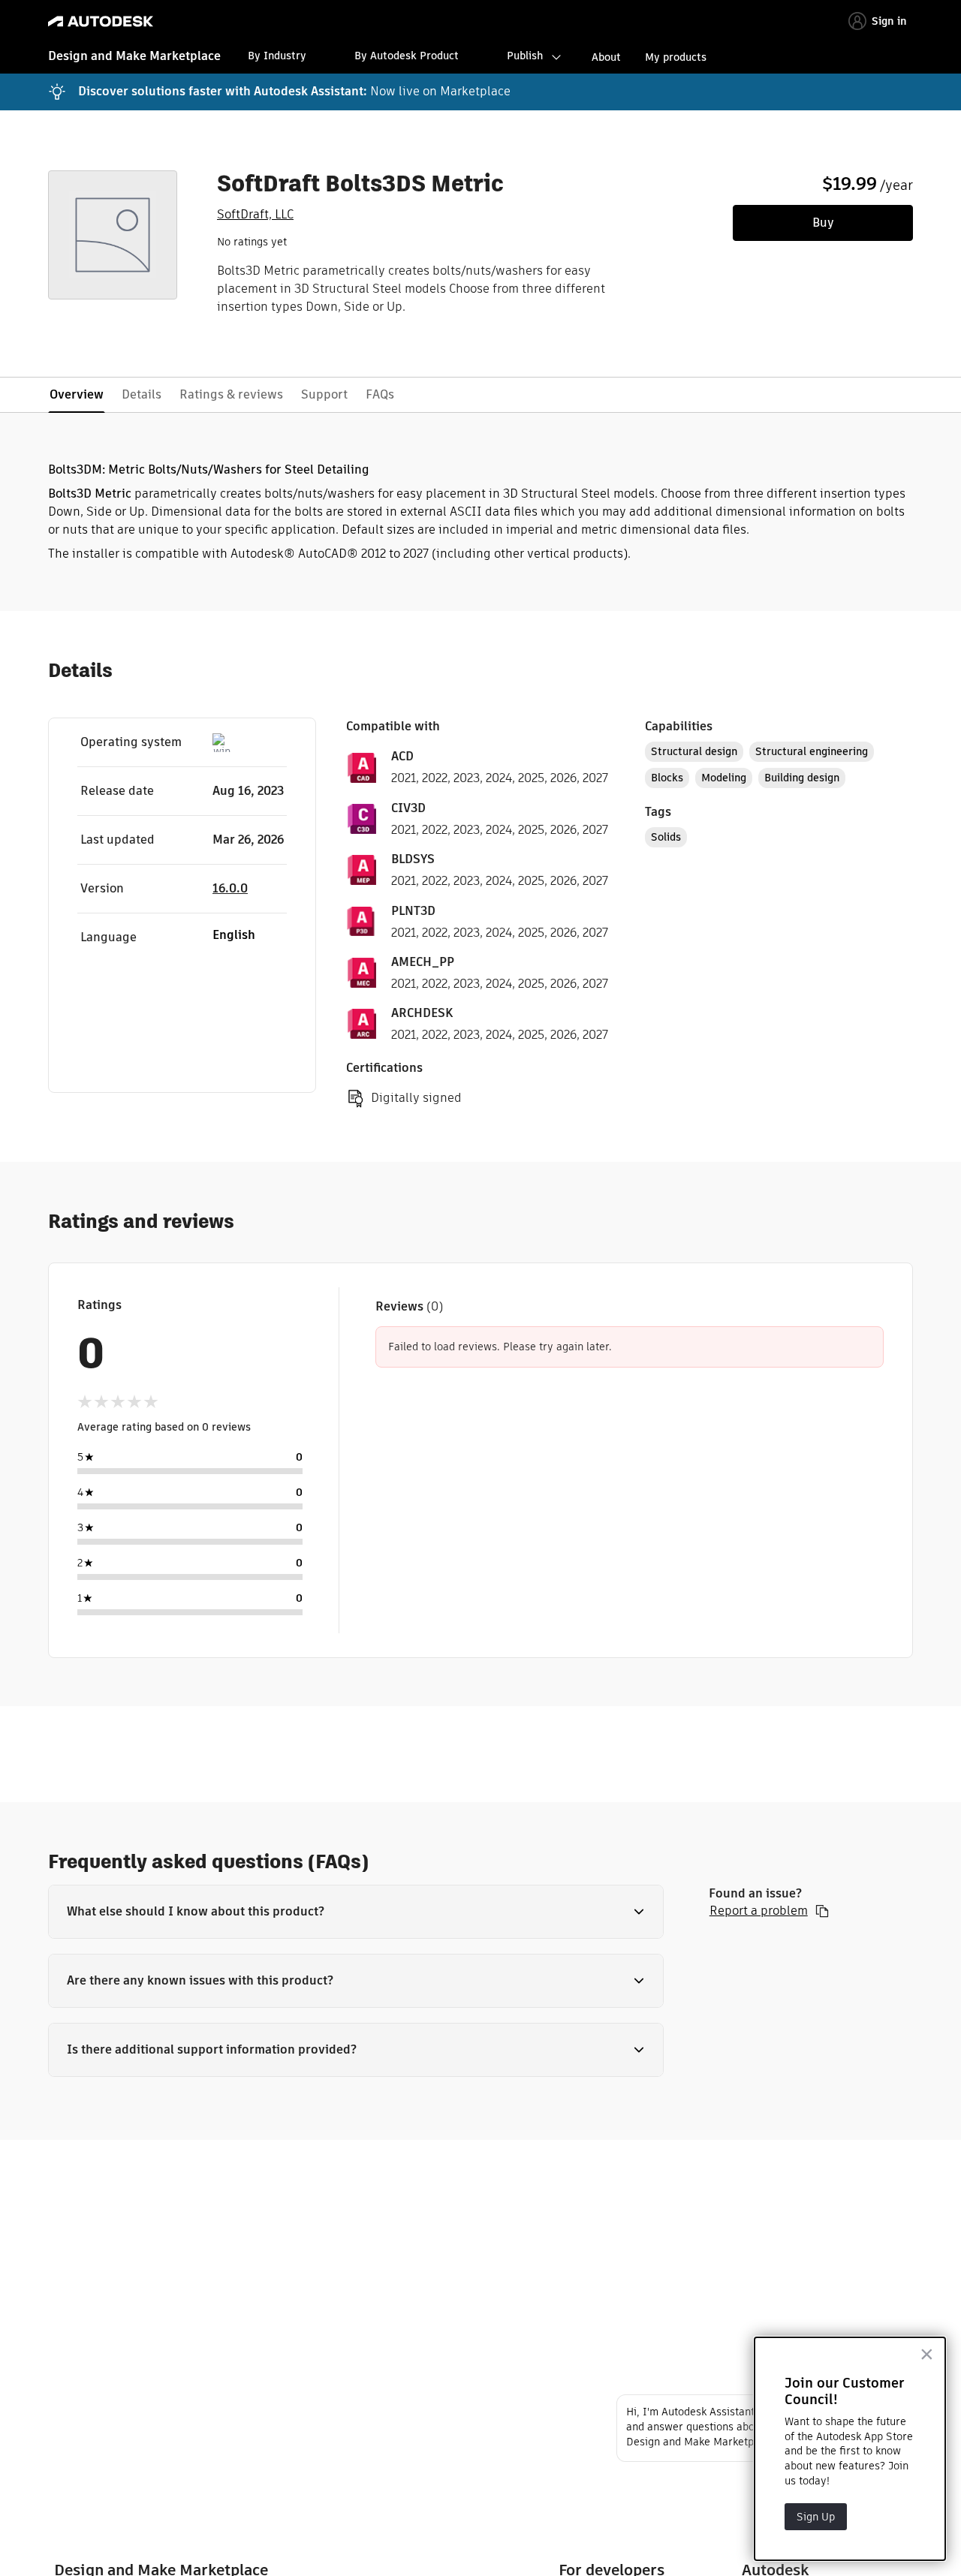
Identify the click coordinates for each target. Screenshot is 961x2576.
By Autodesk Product (407, 56)
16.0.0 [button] (230, 888)
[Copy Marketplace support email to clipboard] (822, 1911)
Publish (525, 56)
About (606, 57)
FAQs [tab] (380, 394)
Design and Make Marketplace (134, 56)
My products (676, 57)
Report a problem (759, 1911)
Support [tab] (324, 394)
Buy (823, 223)
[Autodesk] (101, 21)
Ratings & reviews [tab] (231, 394)
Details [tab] (142, 394)
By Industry (277, 56)
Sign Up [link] (816, 2517)
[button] (356, 1912)
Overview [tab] (77, 394)
